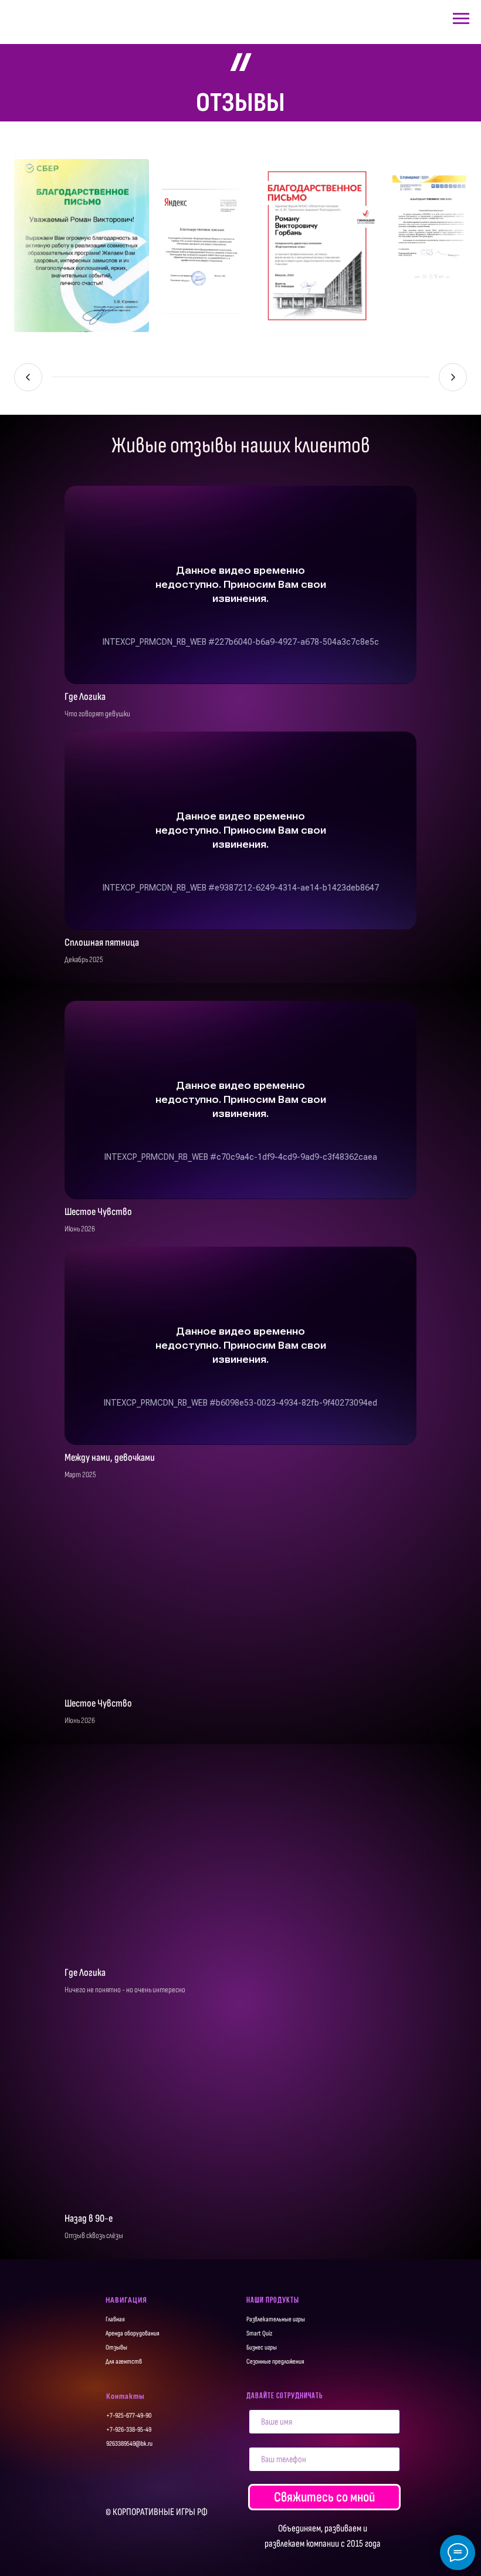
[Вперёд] (453, 377)
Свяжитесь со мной (324, 2497)
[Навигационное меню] (461, 19)
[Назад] (28, 377)
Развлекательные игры (276, 2319)
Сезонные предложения (275, 2362)
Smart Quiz (259, 2333)
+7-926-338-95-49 (129, 2430)
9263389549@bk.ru (129, 2444)
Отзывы (116, 2347)
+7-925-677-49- (126, 2416)
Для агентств (124, 2362)
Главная (115, 2319)
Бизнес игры (262, 2347)
